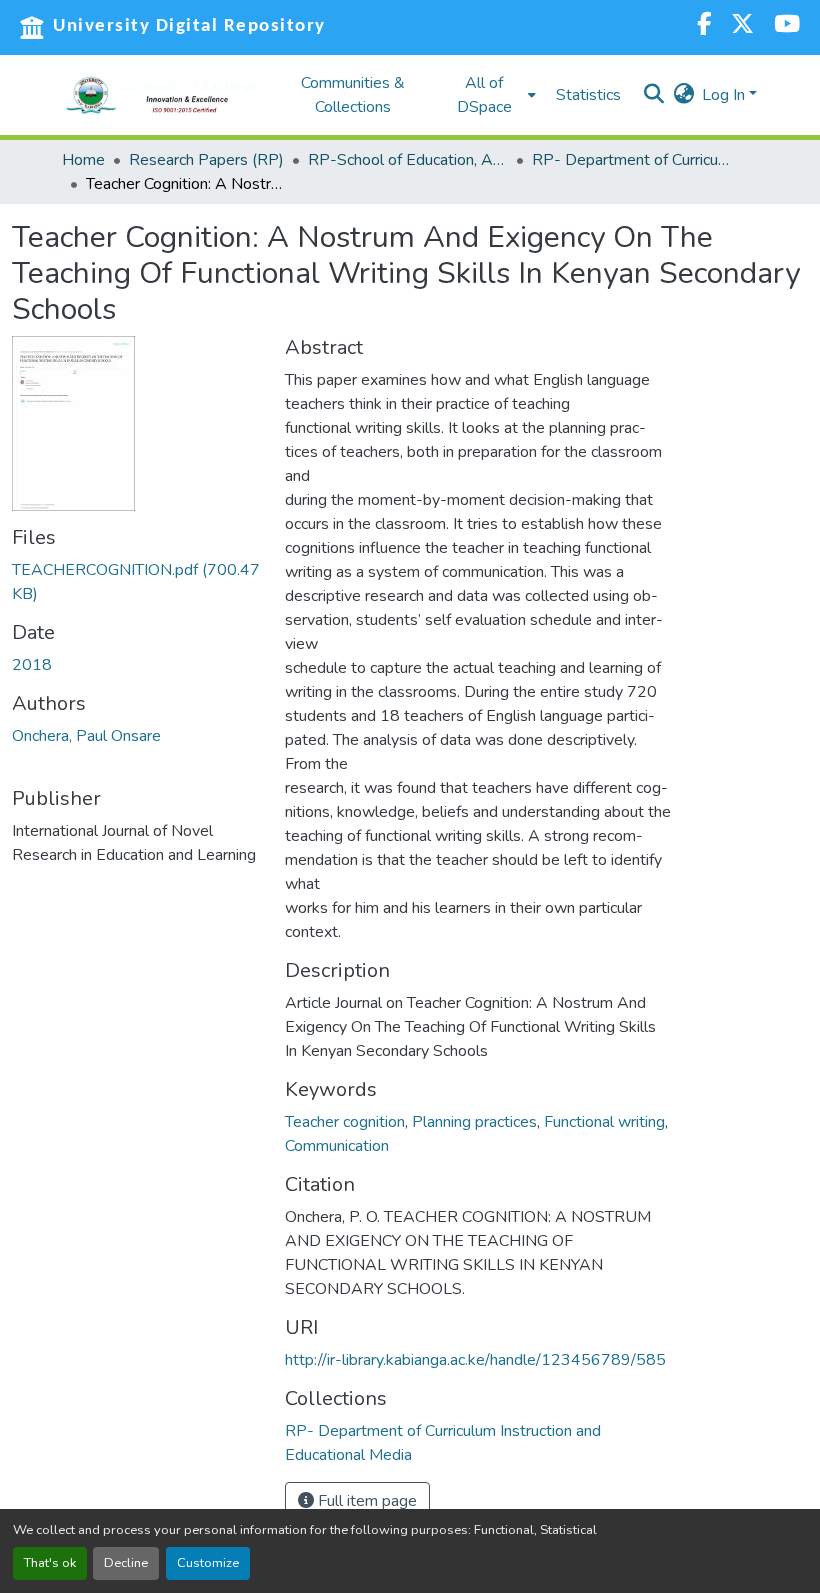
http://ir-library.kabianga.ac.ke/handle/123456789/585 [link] (475, 1360)
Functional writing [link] (604, 1122)
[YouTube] (787, 26)
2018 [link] (32, 665)
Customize (208, 1563)
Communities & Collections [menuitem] (353, 95)
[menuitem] (490, 95)
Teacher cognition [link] (345, 1122)
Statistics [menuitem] (588, 95)
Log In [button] (725, 95)
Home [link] (83, 160)
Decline (126, 1563)
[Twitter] (742, 26)
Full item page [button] (365, 1501)
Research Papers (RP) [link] (206, 160)
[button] (162, 95)
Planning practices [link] (474, 1122)
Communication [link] (337, 1146)
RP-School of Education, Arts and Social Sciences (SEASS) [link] (408, 160)
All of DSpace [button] (484, 95)
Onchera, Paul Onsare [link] (86, 736)
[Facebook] (704, 26)
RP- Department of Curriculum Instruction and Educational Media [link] (632, 160)
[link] (136, 582)
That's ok (50, 1563)
